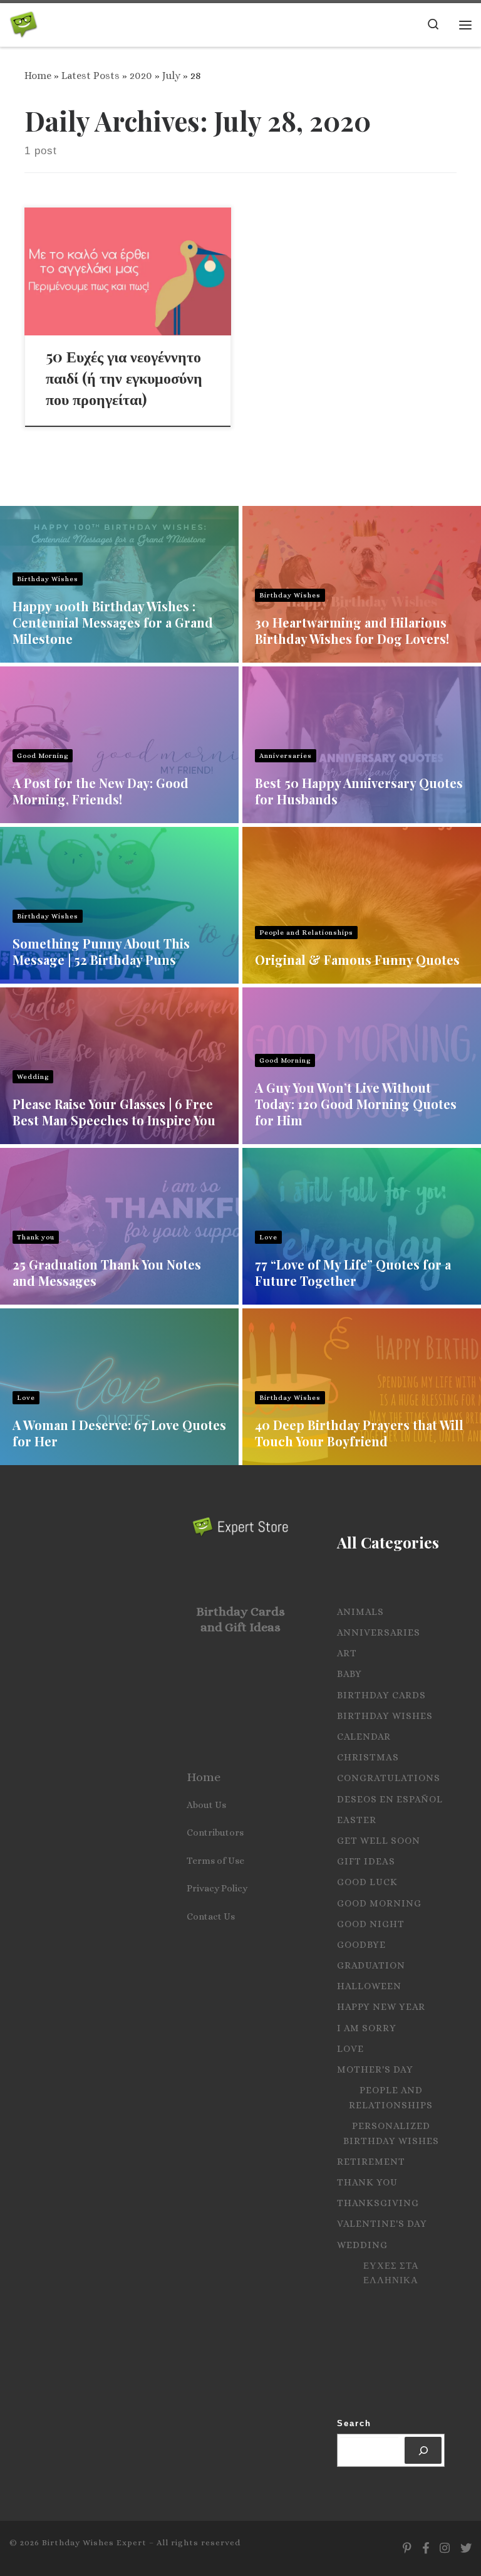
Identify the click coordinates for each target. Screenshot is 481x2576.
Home (38, 76)
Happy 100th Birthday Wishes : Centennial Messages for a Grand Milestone (113, 622)
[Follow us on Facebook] (426, 2548)
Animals (360, 1612)
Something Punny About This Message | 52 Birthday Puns (101, 951)
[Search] (423, 2450)
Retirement (371, 2162)
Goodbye (361, 1945)
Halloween (369, 1986)
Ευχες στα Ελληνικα (391, 2273)
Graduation (371, 1965)
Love (268, 1237)
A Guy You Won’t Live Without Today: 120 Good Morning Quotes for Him (356, 1104)
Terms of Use (215, 1861)
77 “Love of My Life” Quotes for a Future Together (353, 1272)
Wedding (33, 1077)
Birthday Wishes (48, 579)
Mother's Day (375, 2069)
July (171, 76)
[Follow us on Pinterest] (407, 2548)
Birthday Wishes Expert (94, 2542)
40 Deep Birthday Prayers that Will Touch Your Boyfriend (359, 1433)
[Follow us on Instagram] (445, 2548)
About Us (206, 1805)
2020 (141, 76)
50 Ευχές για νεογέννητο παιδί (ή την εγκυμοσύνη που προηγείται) (124, 377)
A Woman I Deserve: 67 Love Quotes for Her (119, 1433)
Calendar (364, 1737)
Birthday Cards (381, 1695)
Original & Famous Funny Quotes (357, 959)
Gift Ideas (366, 1861)
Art (347, 1653)
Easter (357, 1820)
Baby (349, 1674)
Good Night (371, 1924)
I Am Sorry (367, 2028)
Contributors (215, 1832)
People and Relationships (306, 933)
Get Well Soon (379, 1841)
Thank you (36, 1237)
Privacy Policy (217, 1888)
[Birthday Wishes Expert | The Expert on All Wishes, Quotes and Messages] (23, 22)
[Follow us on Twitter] (466, 2548)
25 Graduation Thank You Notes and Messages (107, 1272)
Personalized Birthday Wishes (391, 2133)
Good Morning (43, 756)
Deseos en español (390, 1799)
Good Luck (367, 1882)
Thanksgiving (378, 2203)
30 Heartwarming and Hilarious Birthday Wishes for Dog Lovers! (352, 630)
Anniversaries (286, 756)
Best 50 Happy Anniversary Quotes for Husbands (359, 791)
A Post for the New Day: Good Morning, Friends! (101, 791)
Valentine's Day (382, 2224)
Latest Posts (91, 76)
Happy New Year (381, 2007)
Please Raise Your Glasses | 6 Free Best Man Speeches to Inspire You (114, 1112)
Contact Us (211, 1916)
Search (354, 2423)
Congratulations (389, 1778)
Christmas (368, 1757)
